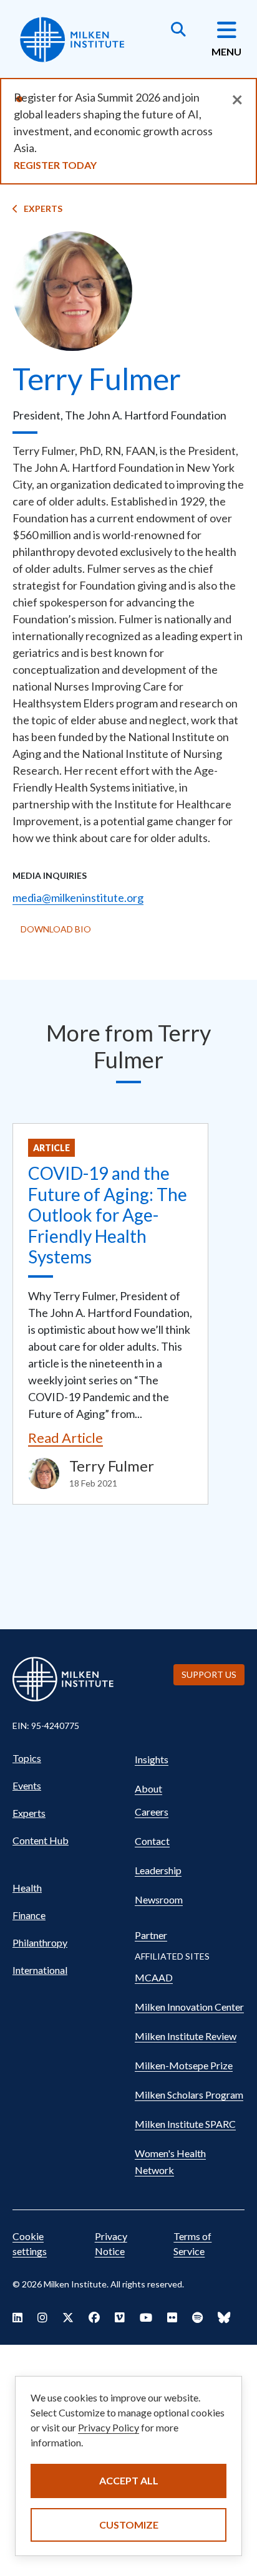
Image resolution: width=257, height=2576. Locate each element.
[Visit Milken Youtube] (146, 2317)
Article (51, 1148)
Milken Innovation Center (189, 2007)
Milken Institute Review (186, 2036)
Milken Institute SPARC (185, 2124)
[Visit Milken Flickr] (172, 2317)
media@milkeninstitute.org (78, 898)
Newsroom (159, 1899)
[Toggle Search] (178, 31)
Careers (152, 1812)
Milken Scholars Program (189, 2095)
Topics (27, 1758)
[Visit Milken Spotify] (197, 2317)
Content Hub (41, 1840)
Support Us (209, 1674)
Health (27, 1888)
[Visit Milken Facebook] (94, 2317)
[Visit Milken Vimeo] (120, 2317)
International (40, 1970)
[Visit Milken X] (68, 2317)
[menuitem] (67, 1758)
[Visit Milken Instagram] (42, 2317)
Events (27, 1785)
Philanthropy (40, 1942)
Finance (29, 1915)
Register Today (55, 165)
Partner (151, 1935)
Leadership (158, 1870)
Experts (43, 208)
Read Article (65, 1438)
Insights (152, 1759)
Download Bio (56, 929)
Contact (152, 1841)
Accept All (129, 2480)
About (148, 1788)
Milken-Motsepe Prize (184, 2065)
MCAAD (154, 1977)
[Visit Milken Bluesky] (224, 2317)
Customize (129, 2525)
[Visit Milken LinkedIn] (17, 2317)
